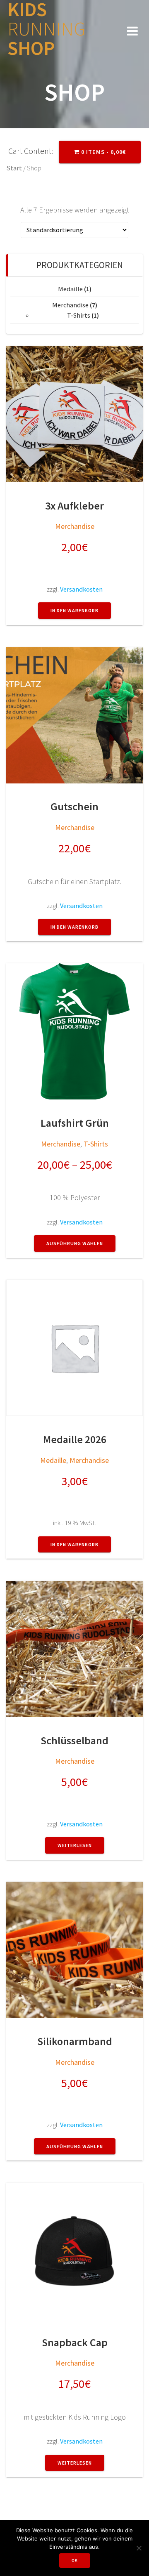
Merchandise (70, 305)
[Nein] (139, 2548)
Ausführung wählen (75, 1243)
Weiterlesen (75, 1845)
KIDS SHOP (47, 29)
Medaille (70, 289)
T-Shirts (79, 315)
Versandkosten (81, 589)
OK (75, 2560)
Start (14, 168)
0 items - (103, 152)
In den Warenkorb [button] (74, 610)
